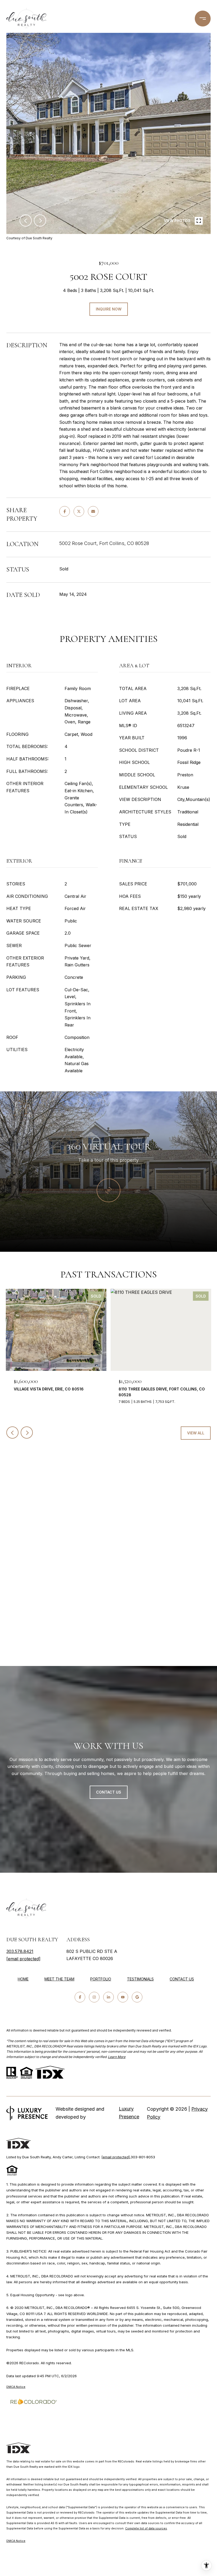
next (40, 220)
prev (26, 220)
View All (196, 1433)
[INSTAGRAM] (94, 1997)
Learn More (117, 2057)
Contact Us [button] (109, 1792)
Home (23, 1979)
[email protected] (116, 2157)
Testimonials (140, 1979)
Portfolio (101, 1979)
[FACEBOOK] (80, 1997)
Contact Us (182, 1979)
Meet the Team (59, 1979)
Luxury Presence (129, 2113)
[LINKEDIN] (108, 1997)
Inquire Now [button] (109, 309)
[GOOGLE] (137, 1997)
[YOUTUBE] (123, 1997)
